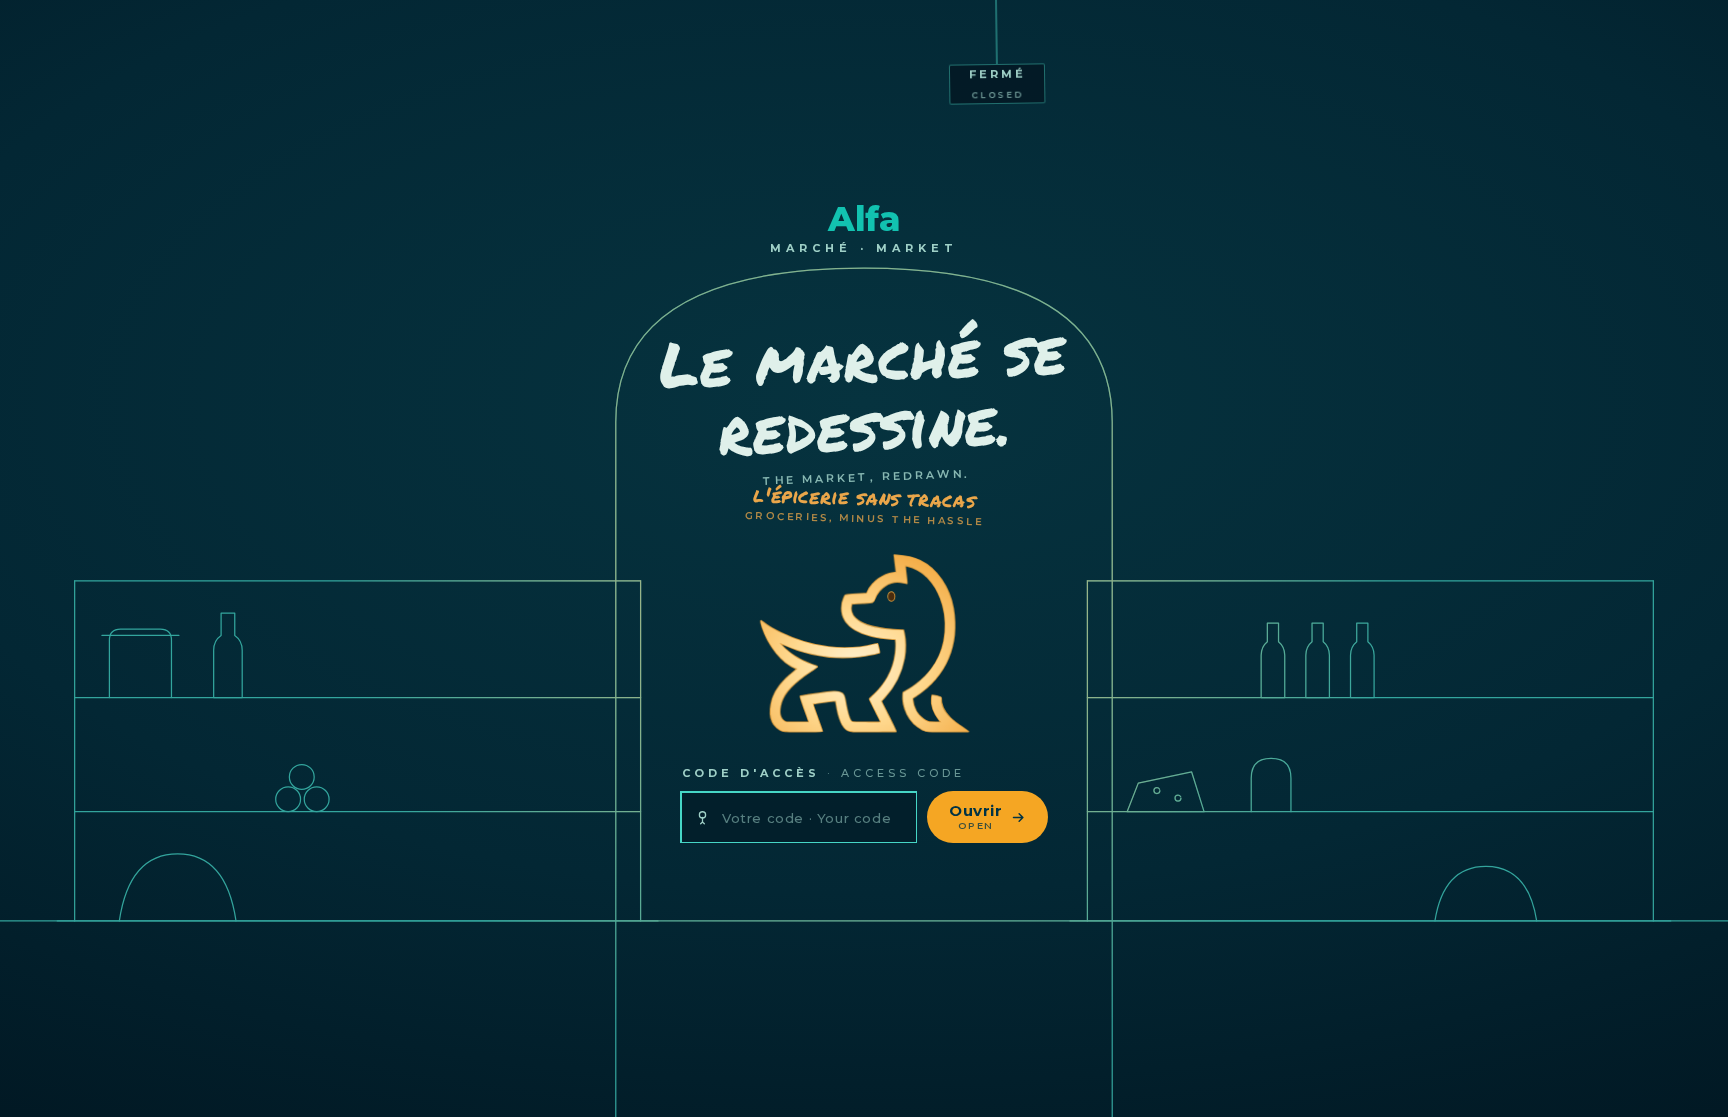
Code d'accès (823, 773)
